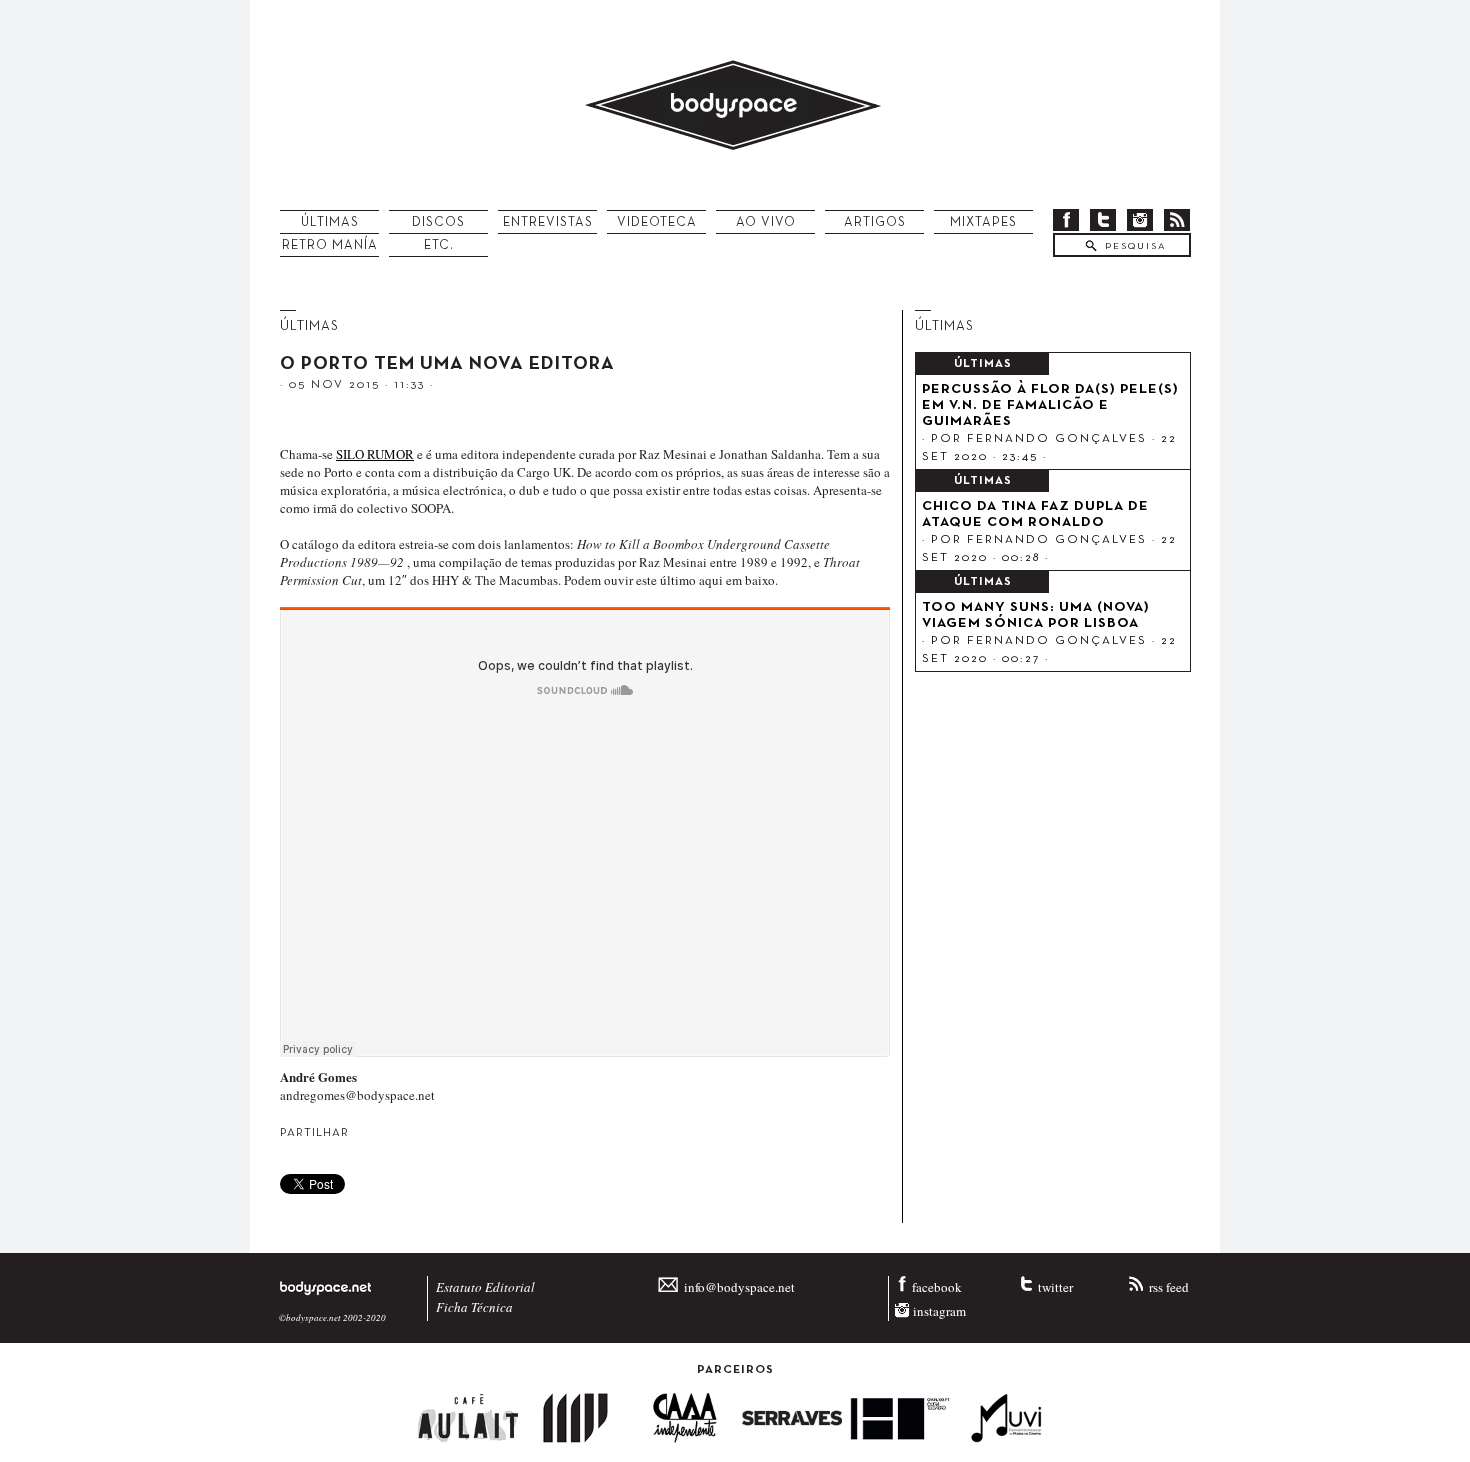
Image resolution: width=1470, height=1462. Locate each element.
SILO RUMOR (375, 454)
